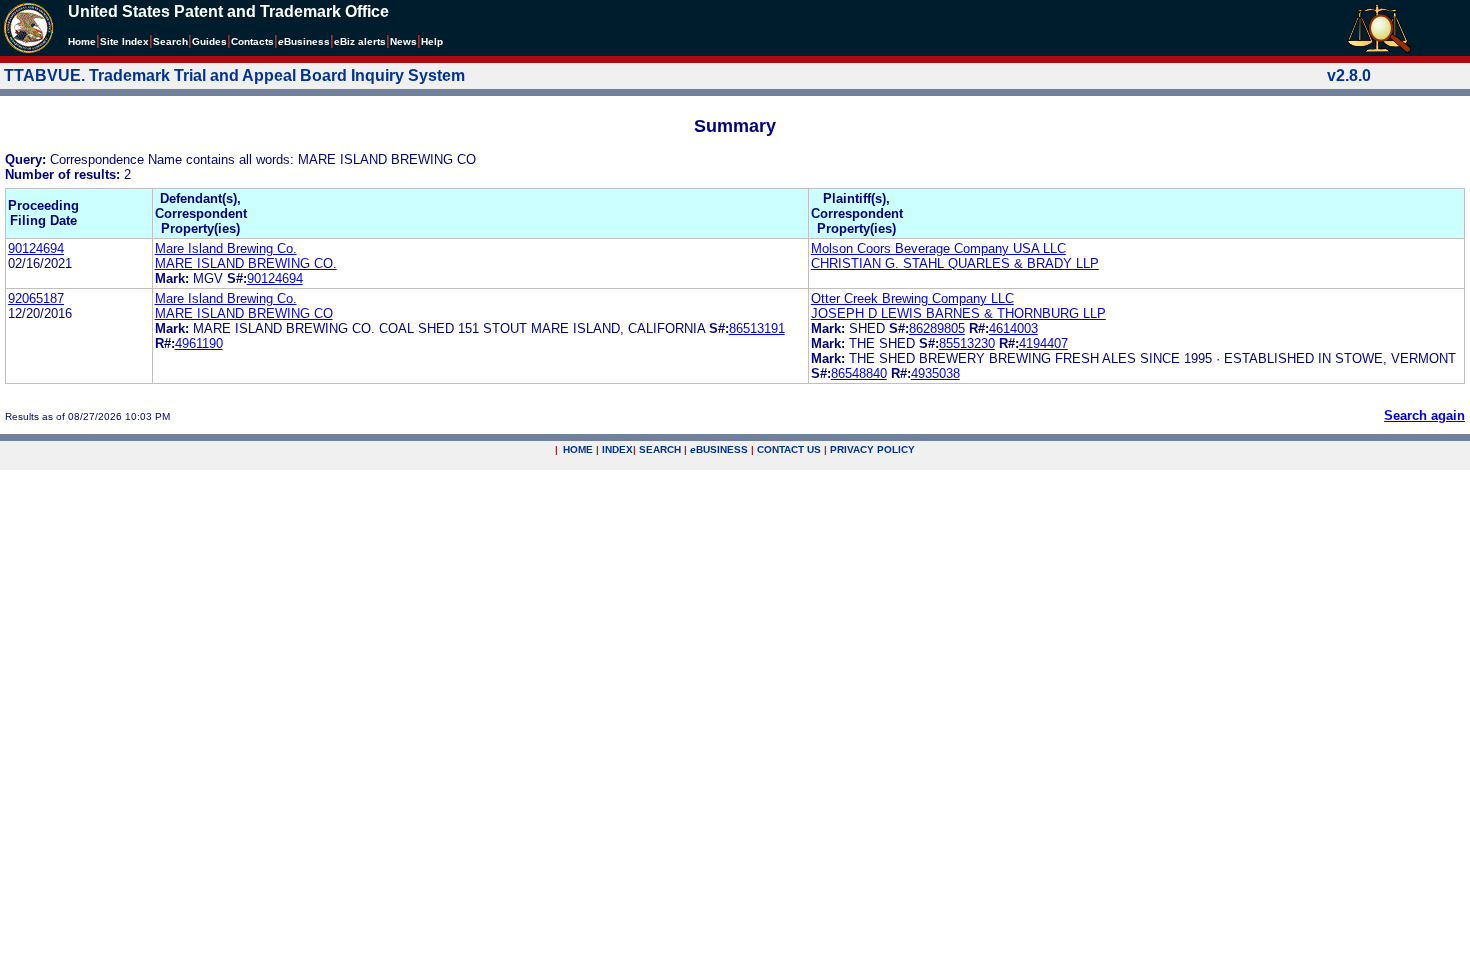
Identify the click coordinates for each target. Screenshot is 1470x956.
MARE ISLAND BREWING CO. (246, 263)
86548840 (859, 373)
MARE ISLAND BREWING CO (244, 313)
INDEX (617, 449)
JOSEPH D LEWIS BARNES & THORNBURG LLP (958, 313)
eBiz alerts (360, 41)
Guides (209, 41)
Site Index (124, 41)
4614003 (1013, 328)
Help (432, 41)
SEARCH (660, 449)
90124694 (36, 248)
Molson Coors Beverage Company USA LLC (938, 248)
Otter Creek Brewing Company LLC (912, 298)
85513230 (967, 343)
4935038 (935, 373)
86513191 (757, 328)
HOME (578, 449)
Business (304, 41)
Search (170, 41)
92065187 (36, 298)
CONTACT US (789, 449)
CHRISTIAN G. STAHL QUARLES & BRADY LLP (955, 263)
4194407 (1043, 343)
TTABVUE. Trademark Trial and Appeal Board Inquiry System (234, 75)
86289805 (937, 328)
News (403, 41)
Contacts (252, 41)
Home (82, 41)
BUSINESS (719, 449)
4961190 (199, 343)
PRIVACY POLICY (872, 449)
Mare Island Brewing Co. (226, 248)
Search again (1424, 415)
